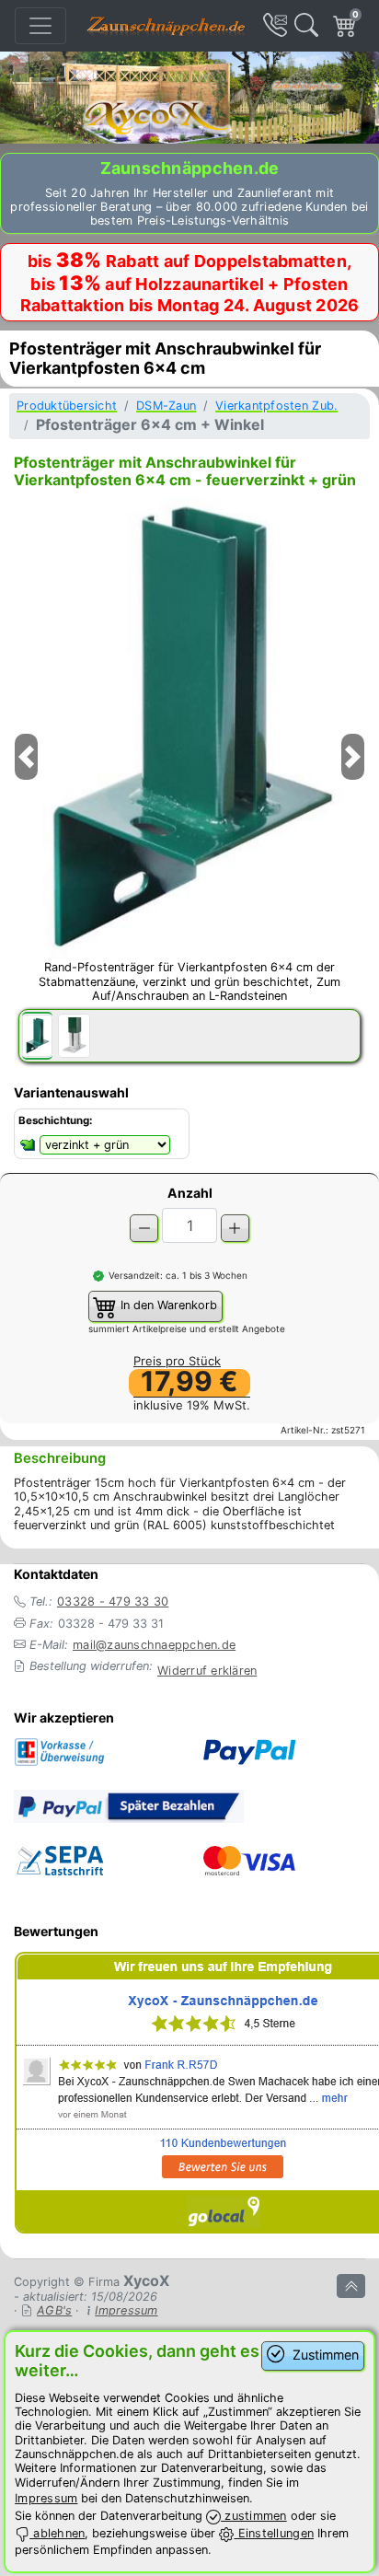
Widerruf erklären (207, 1671)
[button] (26, 780)
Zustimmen (324, 2355)
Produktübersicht (67, 406)
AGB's (54, 2310)
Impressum (126, 2310)
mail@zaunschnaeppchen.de (154, 1645)
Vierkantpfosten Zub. (276, 406)
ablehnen (57, 2533)
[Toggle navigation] (40, 26)
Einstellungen (274, 2533)
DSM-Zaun (166, 406)
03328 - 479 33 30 (113, 1601)
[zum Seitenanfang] (351, 2286)
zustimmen (254, 2516)
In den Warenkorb (167, 1305)
